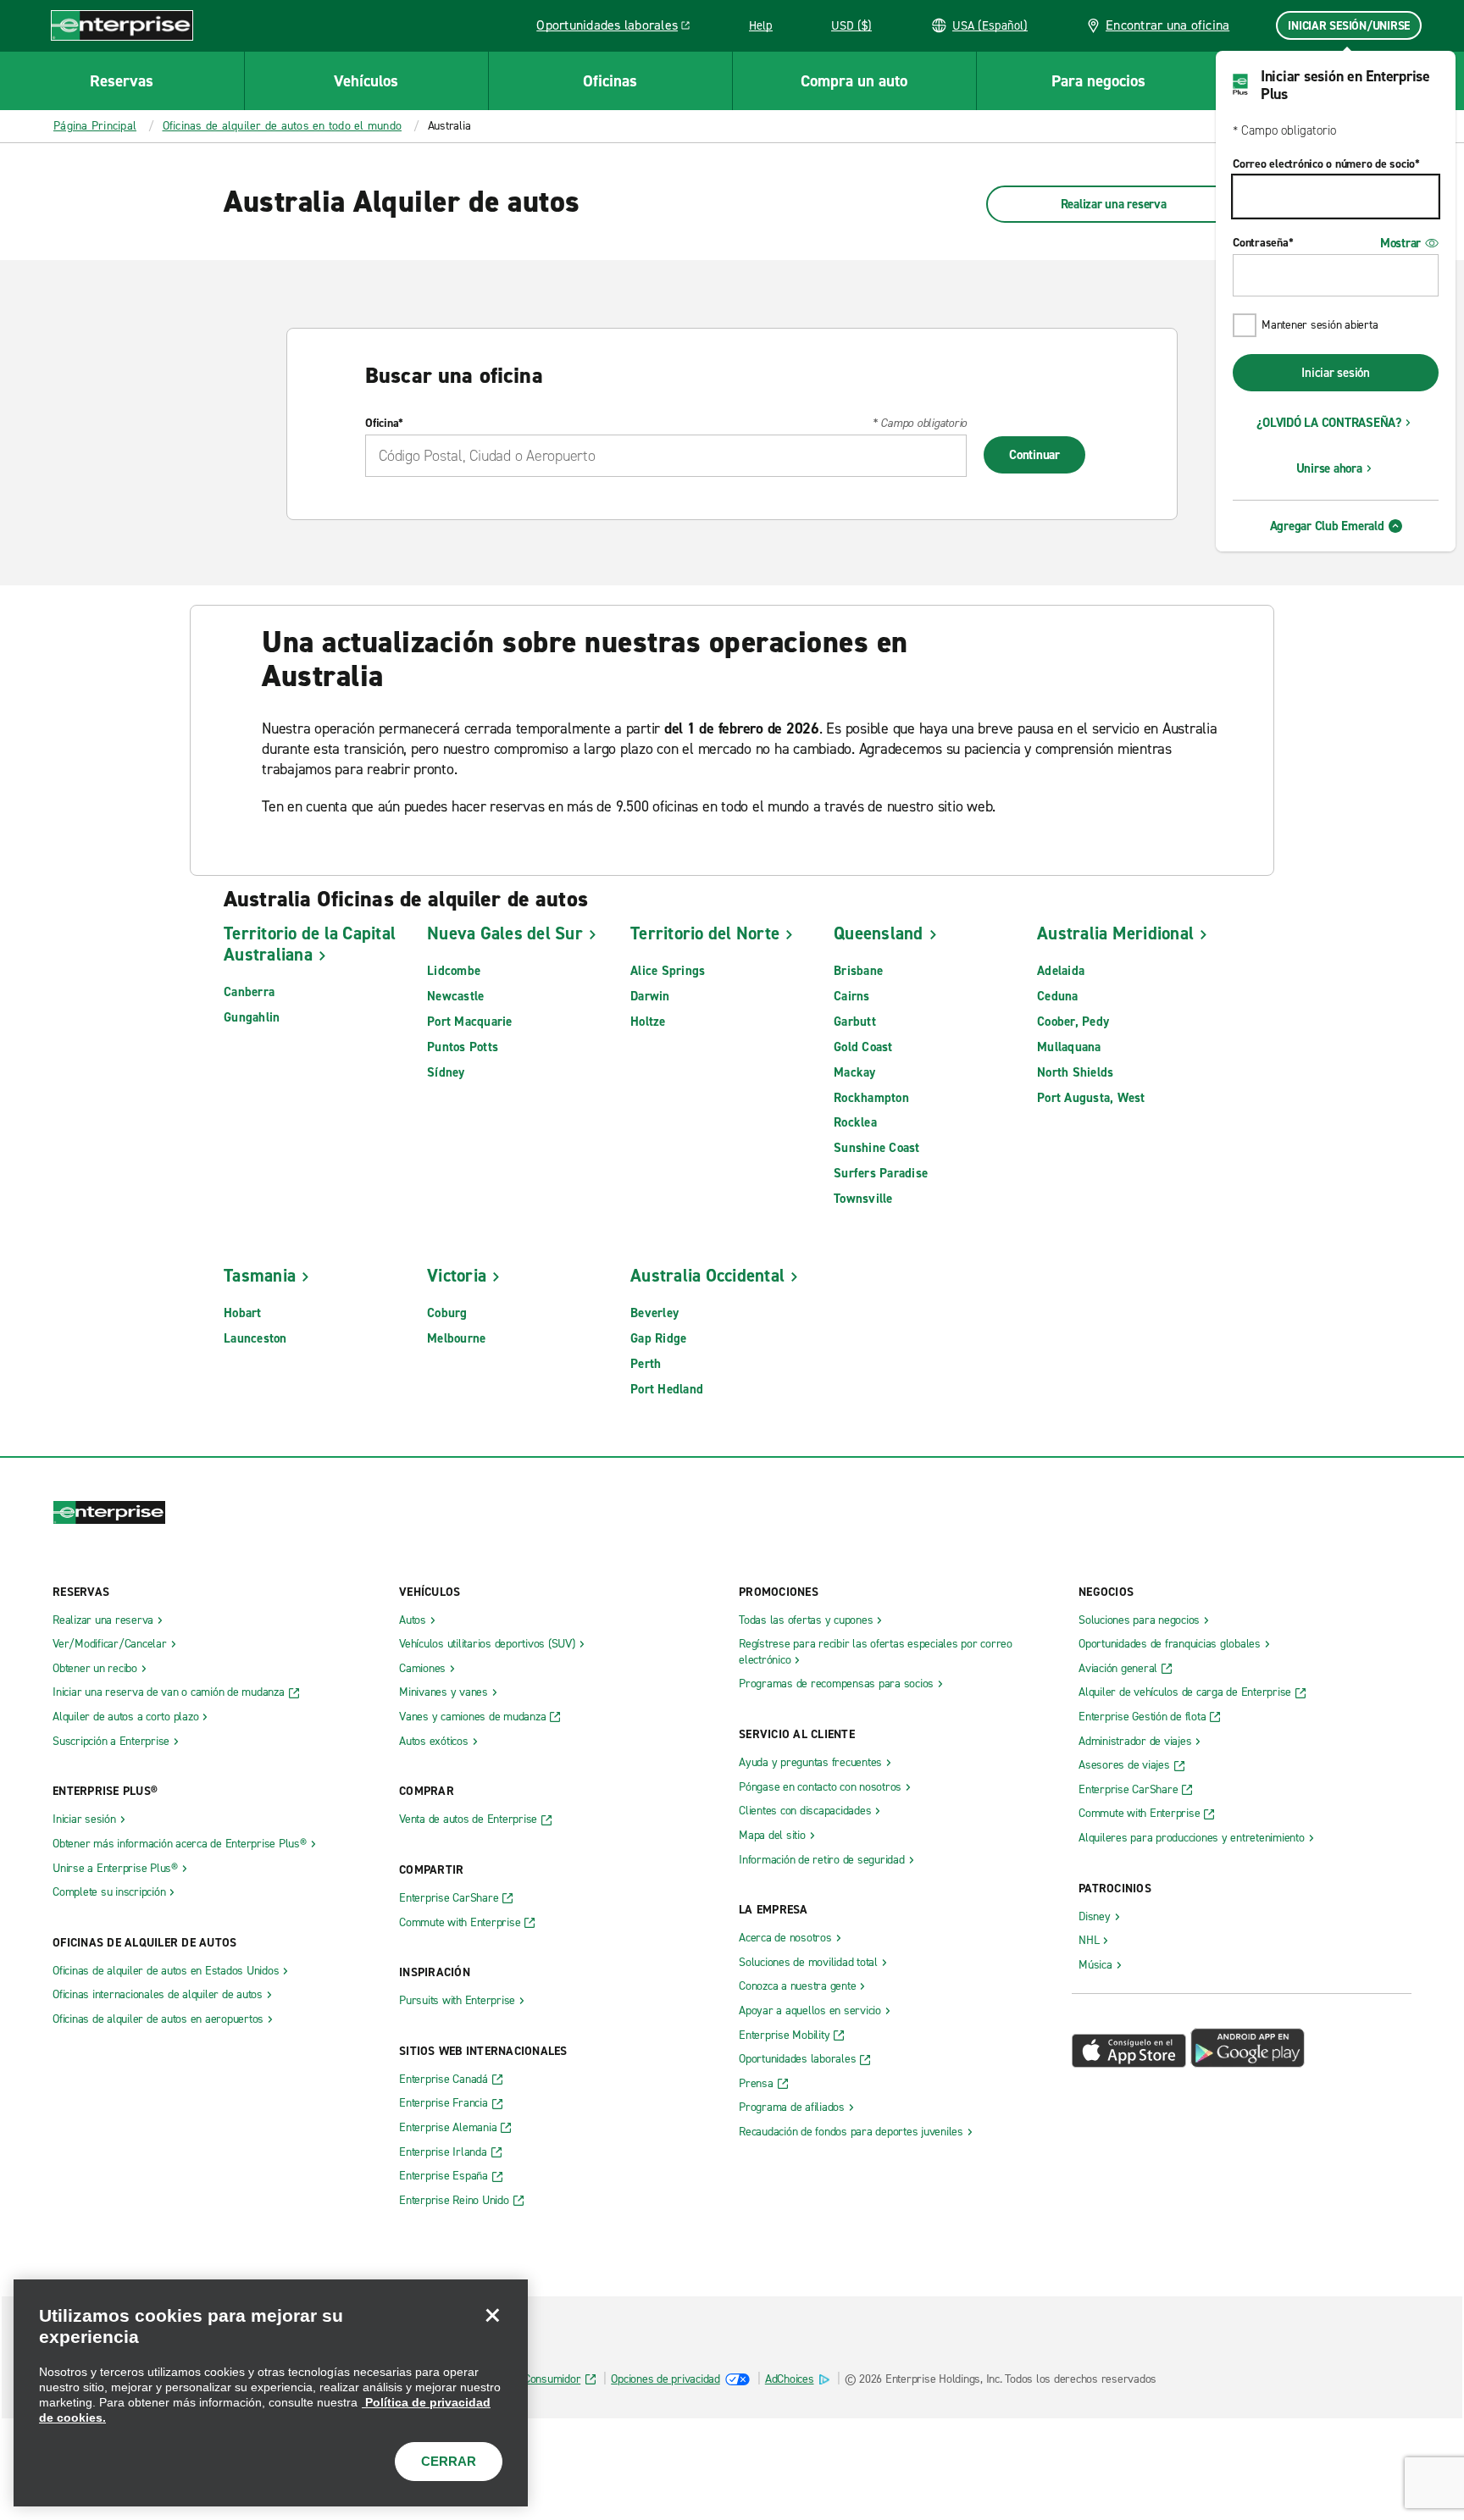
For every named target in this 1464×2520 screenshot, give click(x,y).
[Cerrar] (492, 2315)
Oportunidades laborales (617, 28)
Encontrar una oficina (1167, 25)
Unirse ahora (1329, 468)
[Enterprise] (122, 25)
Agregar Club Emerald (1327, 526)
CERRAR (449, 2461)
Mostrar (1400, 243)
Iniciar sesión (1336, 373)
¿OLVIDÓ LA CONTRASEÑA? (1329, 423)
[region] (271, 2393)
